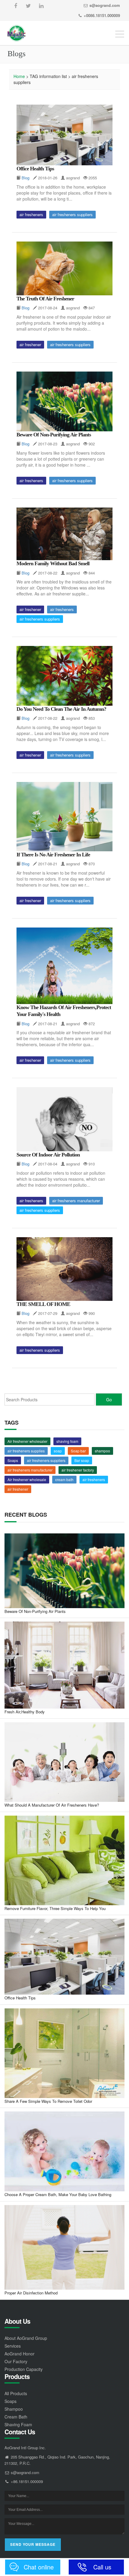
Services (13, 2346)
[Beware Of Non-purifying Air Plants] (64, 401)
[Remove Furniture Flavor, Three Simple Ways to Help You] (64, 1860)
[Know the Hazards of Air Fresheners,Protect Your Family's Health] (64, 966)
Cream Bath (16, 2417)
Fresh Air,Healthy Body (25, 1712)
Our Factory (16, 2361)
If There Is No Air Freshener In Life (53, 855)
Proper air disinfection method (31, 2293)
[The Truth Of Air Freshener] (64, 268)
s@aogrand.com (105, 5)
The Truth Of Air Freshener (45, 299)
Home (19, 76)
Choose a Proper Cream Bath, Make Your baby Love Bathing (58, 2194)
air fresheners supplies (26, 1451)
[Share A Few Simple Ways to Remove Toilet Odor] (64, 2053)
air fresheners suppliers (72, 214)
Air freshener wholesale (27, 1479)
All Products (16, 2393)
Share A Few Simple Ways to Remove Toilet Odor (48, 2101)
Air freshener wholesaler (27, 1441)
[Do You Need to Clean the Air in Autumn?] (64, 676)
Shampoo (14, 2409)
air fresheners (31, 214)
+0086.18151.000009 (102, 15)
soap (58, 1451)
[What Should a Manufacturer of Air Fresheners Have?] (64, 1762)
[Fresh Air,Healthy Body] (64, 1665)
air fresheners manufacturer (76, 1201)
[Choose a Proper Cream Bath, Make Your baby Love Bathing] (64, 2151)
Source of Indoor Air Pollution (48, 1155)
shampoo (102, 1451)
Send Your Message (33, 2544)
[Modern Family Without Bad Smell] (64, 534)
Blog (25, 178)
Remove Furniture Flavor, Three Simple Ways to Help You (55, 1908)
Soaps (13, 1460)
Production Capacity (24, 2369)
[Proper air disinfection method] (64, 2247)
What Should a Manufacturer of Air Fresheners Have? (52, 1805)
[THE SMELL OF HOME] (64, 1269)
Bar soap (82, 1460)
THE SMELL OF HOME (43, 1304)
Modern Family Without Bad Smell (53, 563)
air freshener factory (78, 1470)
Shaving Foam (18, 2424)
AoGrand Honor (19, 2354)
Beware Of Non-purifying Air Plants (54, 435)
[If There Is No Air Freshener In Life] (64, 817)
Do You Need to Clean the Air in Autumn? (61, 709)
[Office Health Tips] (64, 135)
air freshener (30, 344)
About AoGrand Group (26, 2338)
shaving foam (67, 1441)
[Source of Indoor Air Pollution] (64, 1119)
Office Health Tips (35, 169)
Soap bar (78, 1451)
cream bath (64, 1479)
